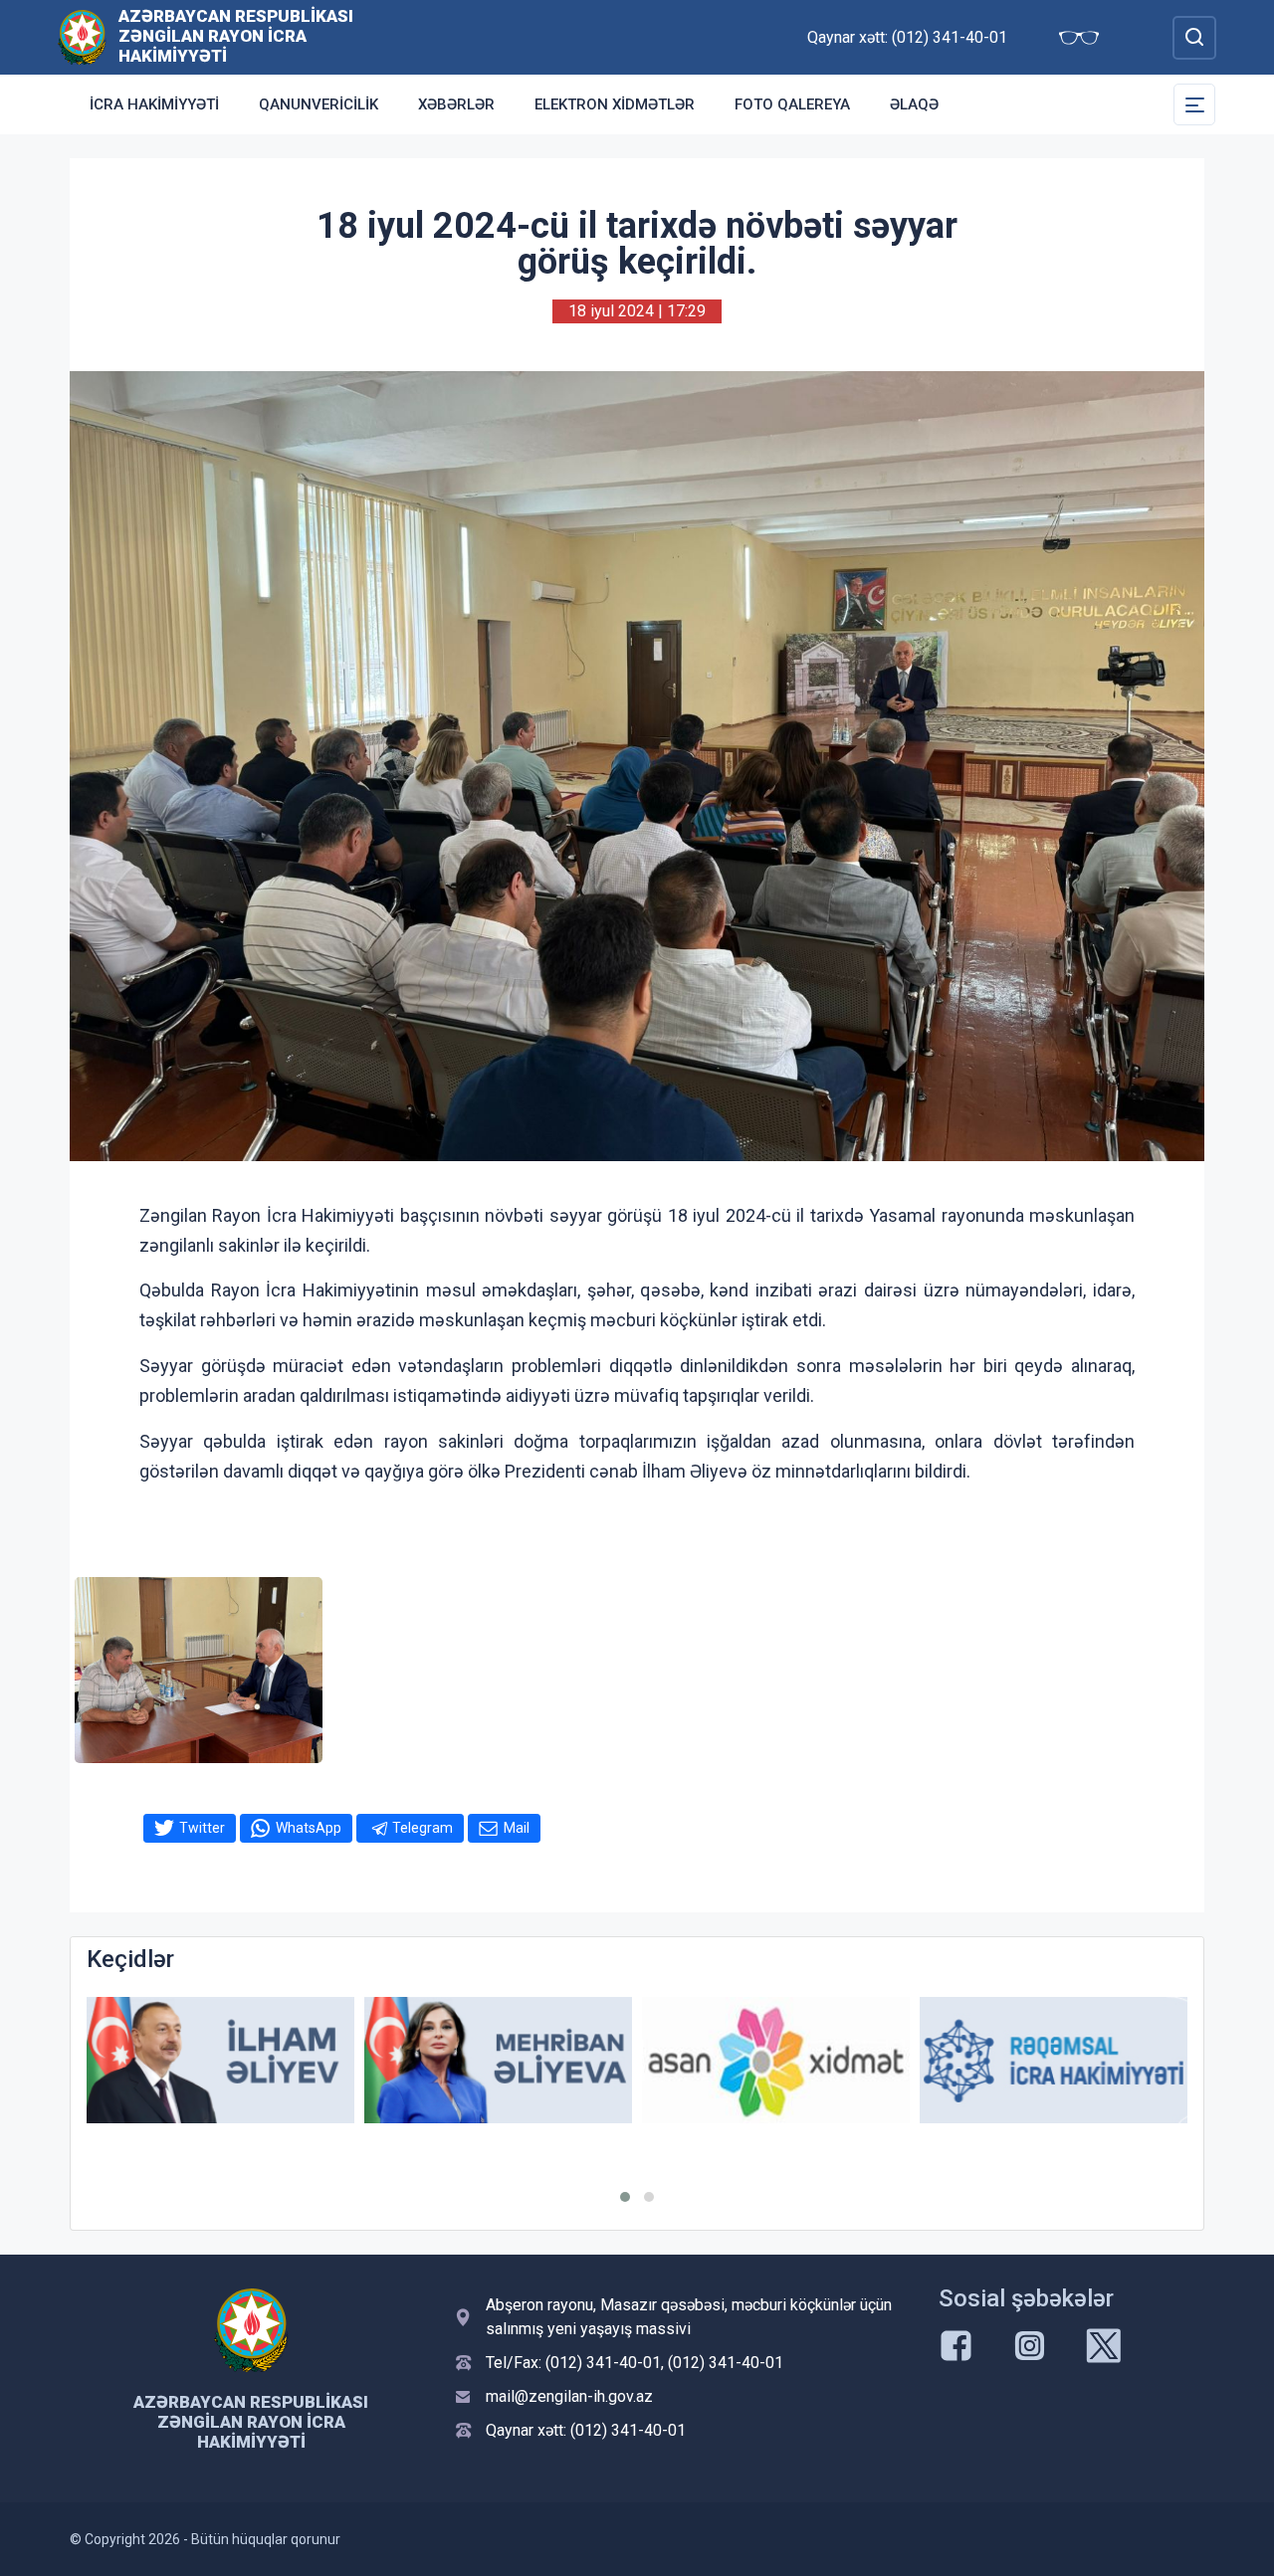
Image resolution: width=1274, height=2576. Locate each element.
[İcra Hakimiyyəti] (82, 36)
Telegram (423, 1828)
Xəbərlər (456, 104)
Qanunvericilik (318, 104)
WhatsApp (309, 1828)
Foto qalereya (792, 104)
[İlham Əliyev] (220, 2060)
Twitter (202, 1828)
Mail (517, 1828)
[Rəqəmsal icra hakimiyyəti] (1054, 2060)
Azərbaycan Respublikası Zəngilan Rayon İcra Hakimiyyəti (236, 36)
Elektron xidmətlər (615, 104)
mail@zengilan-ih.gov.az (569, 2396)
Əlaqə (914, 104)
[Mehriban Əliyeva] (498, 2060)
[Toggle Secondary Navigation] (1194, 104)
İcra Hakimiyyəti (154, 104)
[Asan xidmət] (776, 2060)
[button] (625, 2197)
